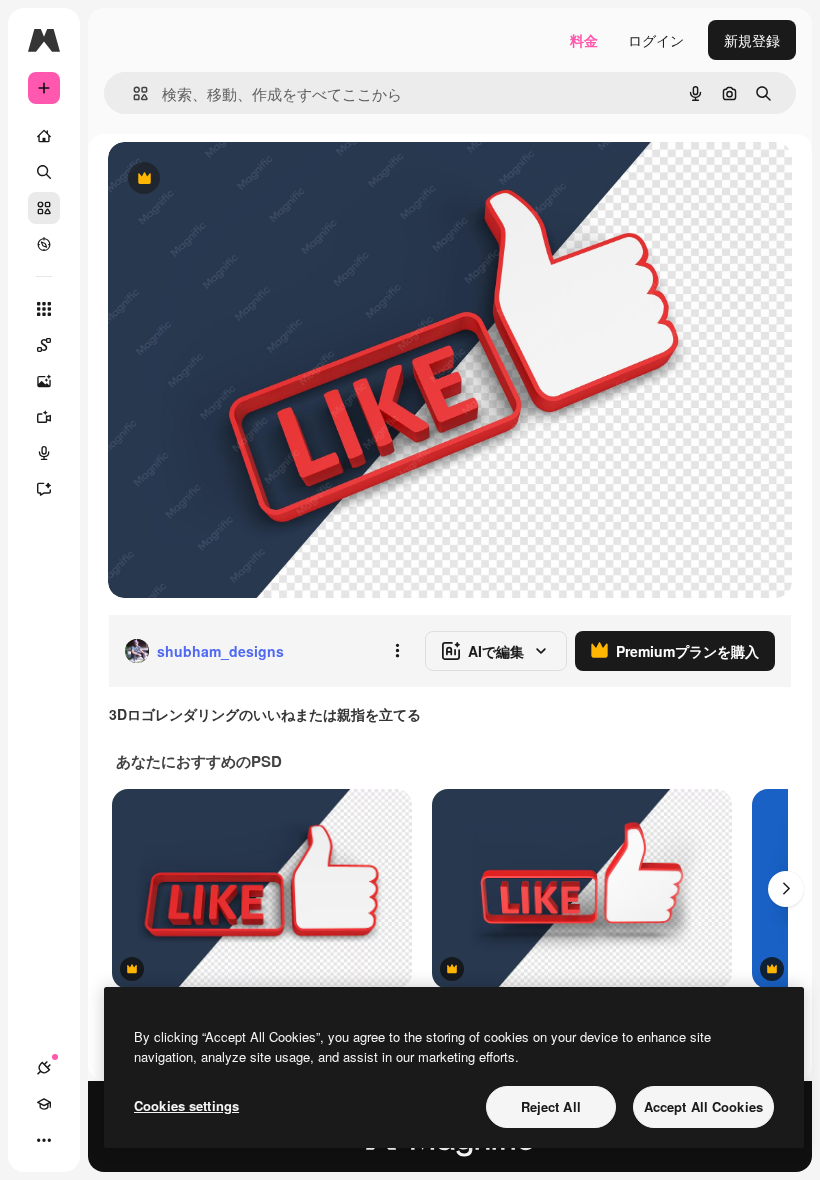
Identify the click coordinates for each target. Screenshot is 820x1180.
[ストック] (44, 208)
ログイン (656, 40)
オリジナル (245, 179)
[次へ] (786, 889)
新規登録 (752, 40)
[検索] (44, 172)
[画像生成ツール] (44, 381)
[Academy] (44, 1104)
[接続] (44, 1068)
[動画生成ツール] (44, 417)
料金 (584, 40)
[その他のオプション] (397, 651)
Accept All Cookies (703, 1106)
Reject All (551, 1106)
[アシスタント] (44, 489)
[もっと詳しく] (44, 244)
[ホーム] (44, 136)
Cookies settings (186, 1105)
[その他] (44, 1140)
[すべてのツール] (44, 309)
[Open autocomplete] (132, 93)
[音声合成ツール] (44, 453)
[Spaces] (44, 345)
